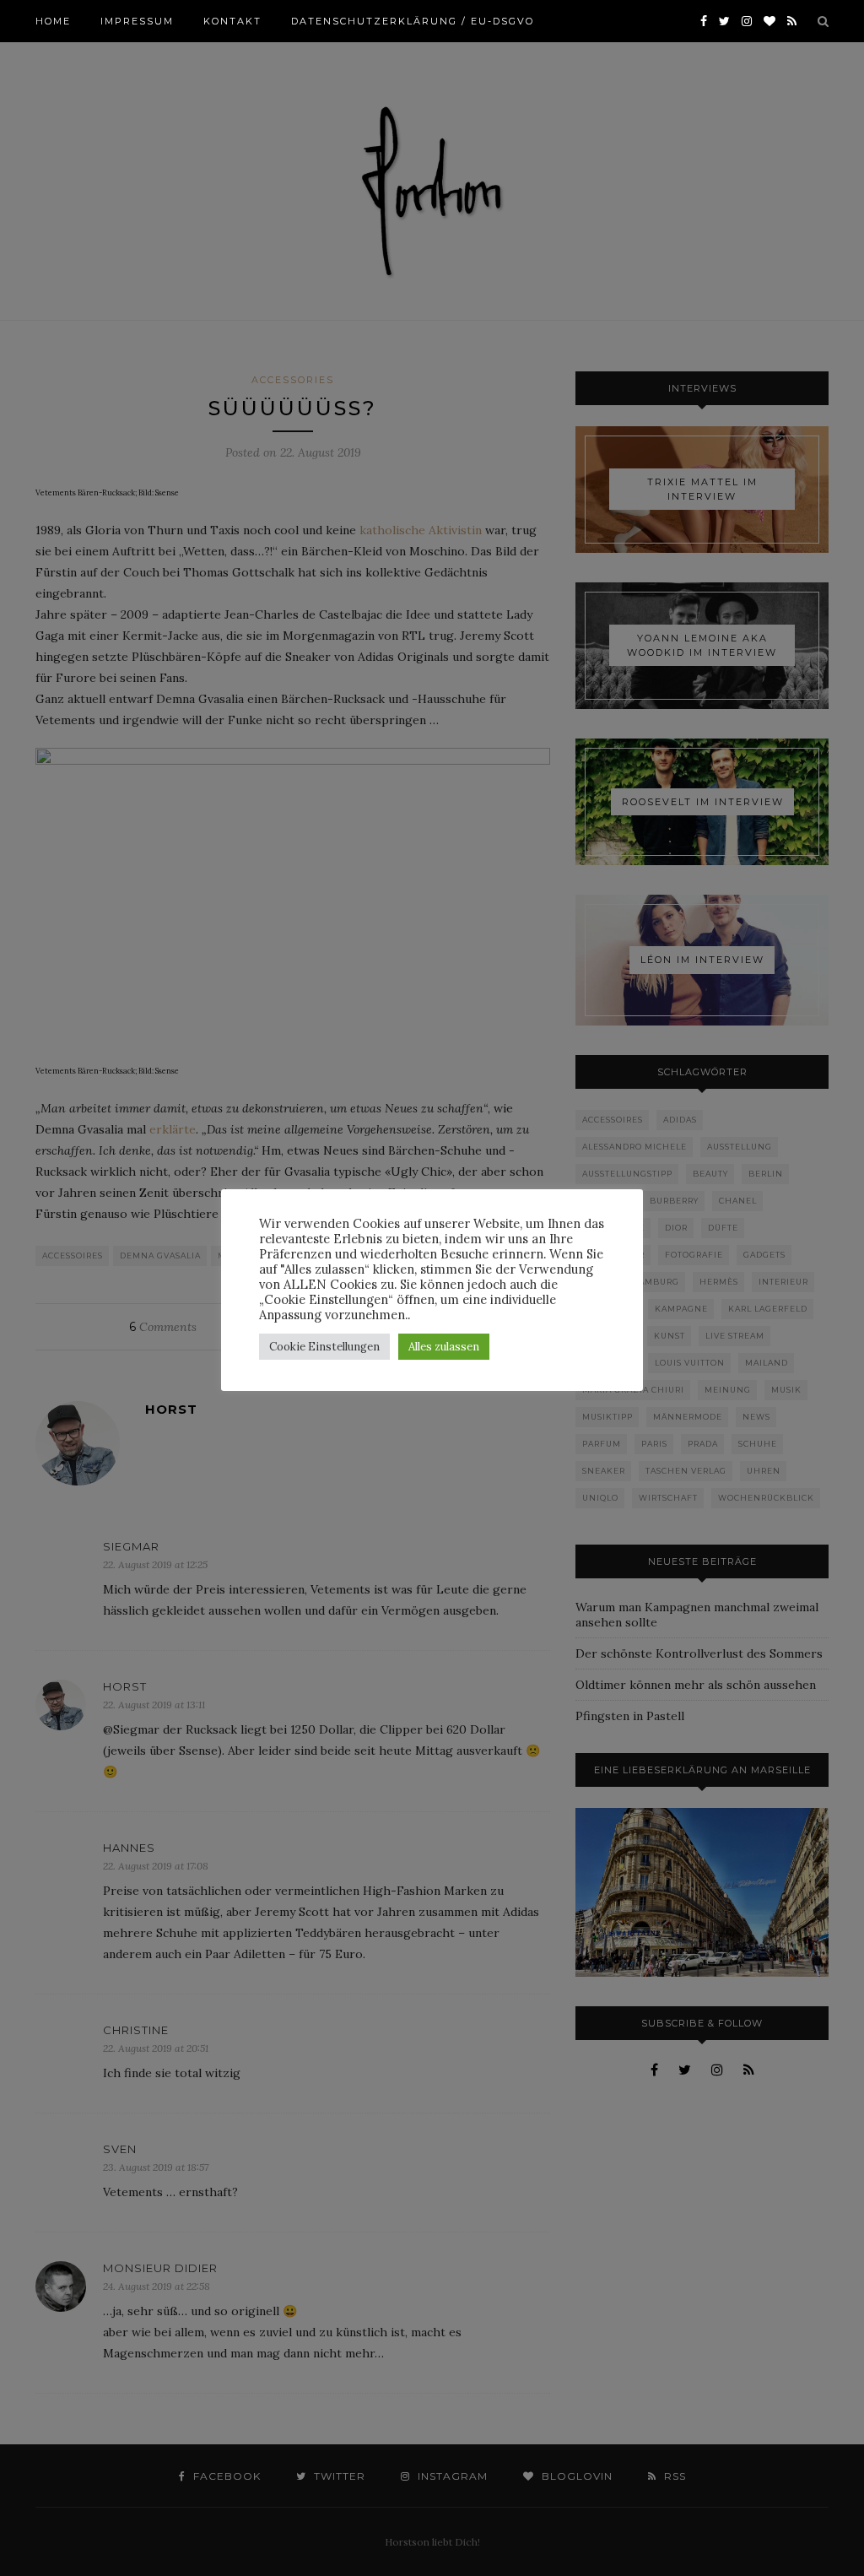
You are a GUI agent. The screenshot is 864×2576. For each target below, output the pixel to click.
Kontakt (232, 21)
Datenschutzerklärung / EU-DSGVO (413, 21)
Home (53, 21)
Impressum (137, 21)
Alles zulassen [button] (444, 1347)
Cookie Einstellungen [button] (324, 1347)
